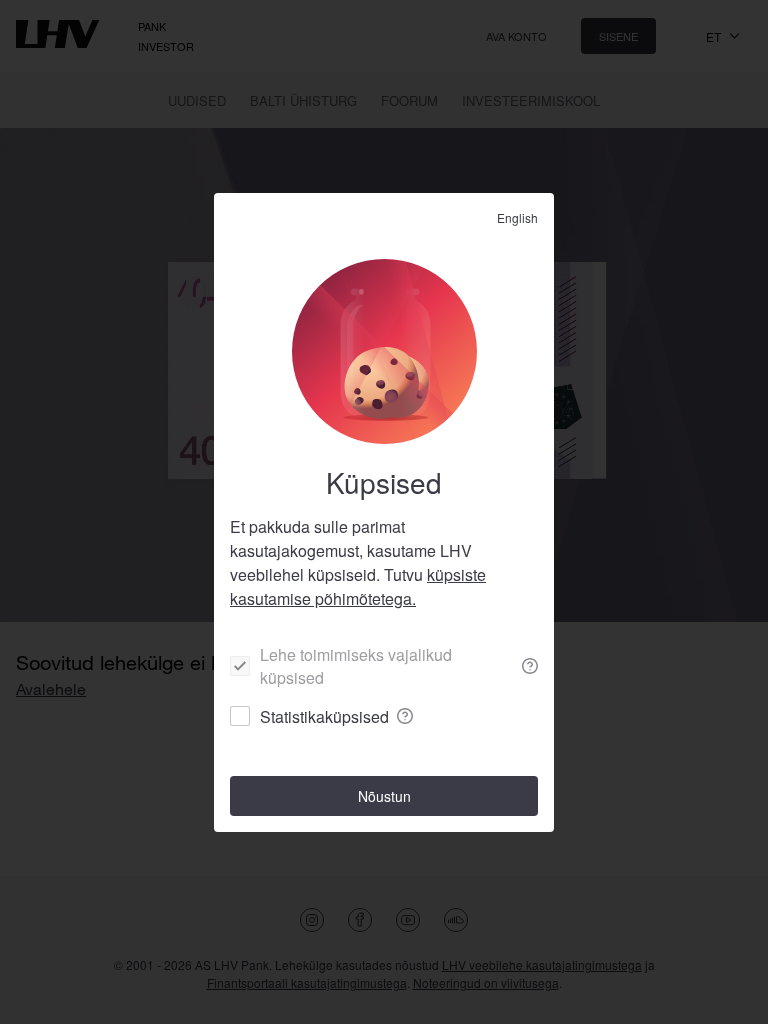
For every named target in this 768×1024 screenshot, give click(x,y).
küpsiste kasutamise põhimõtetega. (358, 586)
